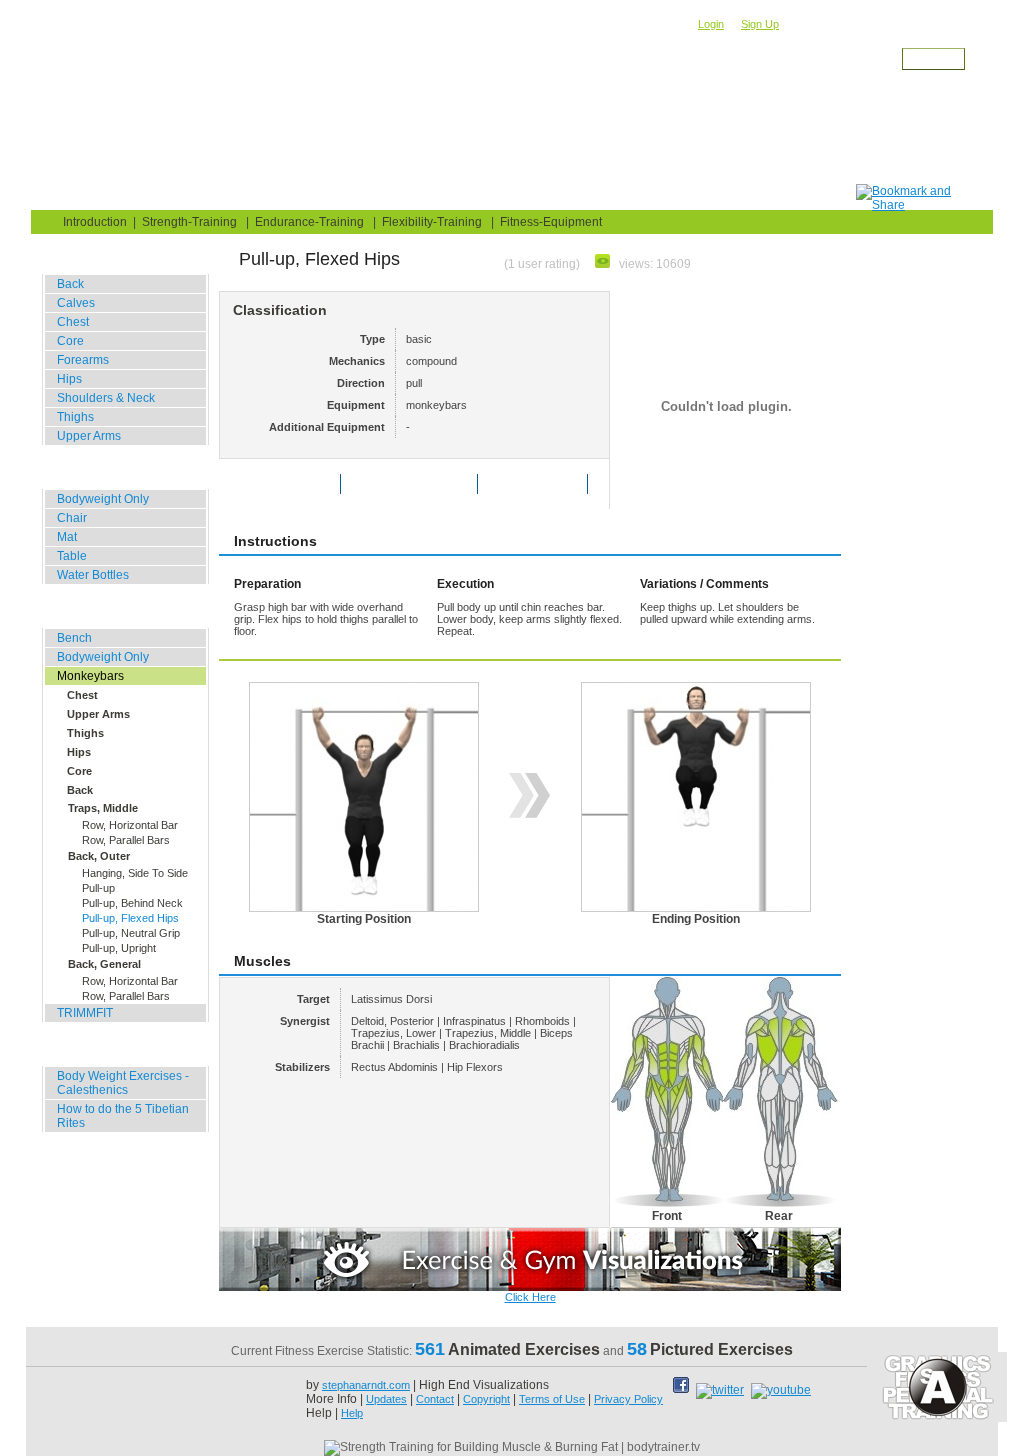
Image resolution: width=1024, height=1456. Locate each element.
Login (711, 24)
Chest (73, 322)
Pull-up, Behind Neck (132, 903)
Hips (69, 379)
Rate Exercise (294, 484)
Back (387, 76)
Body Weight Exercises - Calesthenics (123, 1083)
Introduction (95, 222)
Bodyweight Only (103, 499)
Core (70, 341)
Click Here (530, 1297)
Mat (67, 537)
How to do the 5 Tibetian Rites (123, 1116)
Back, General (104, 964)
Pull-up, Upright (119, 948)
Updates (386, 1399)
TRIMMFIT (85, 1013)
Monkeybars (332, 76)
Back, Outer (99, 856)
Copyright (486, 1399)
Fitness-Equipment (551, 222)
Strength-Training (248, 76)
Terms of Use (552, 1399)
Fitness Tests (398, 196)
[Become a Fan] (683, 1390)
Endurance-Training (309, 222)
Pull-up (98, 888)
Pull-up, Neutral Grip (131, 933)
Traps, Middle (103, 808)
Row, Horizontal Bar (130, 825)
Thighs (75, 417)
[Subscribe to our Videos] (781, 1390)
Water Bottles (93, 575)
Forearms (83, 360)
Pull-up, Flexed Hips (130, 918)
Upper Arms (89, 436)
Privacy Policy (628, 1399)
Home (73, 196)
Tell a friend (546, 484)
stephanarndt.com (366, 1385)
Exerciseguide (159, 76)
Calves (76, 303)
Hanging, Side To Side (135, 873)
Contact (435, 1399)
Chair (72, 518)
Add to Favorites (423, 484)
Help (352, 1413)
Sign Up (760, 24)
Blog (153, 196)
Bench (74, 638)
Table (72, 556)
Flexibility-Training (432, 222)
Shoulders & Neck (106, 398)
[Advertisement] (493, 139)
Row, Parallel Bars (126, 840)
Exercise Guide (263, 196)
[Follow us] (722, 1390)
